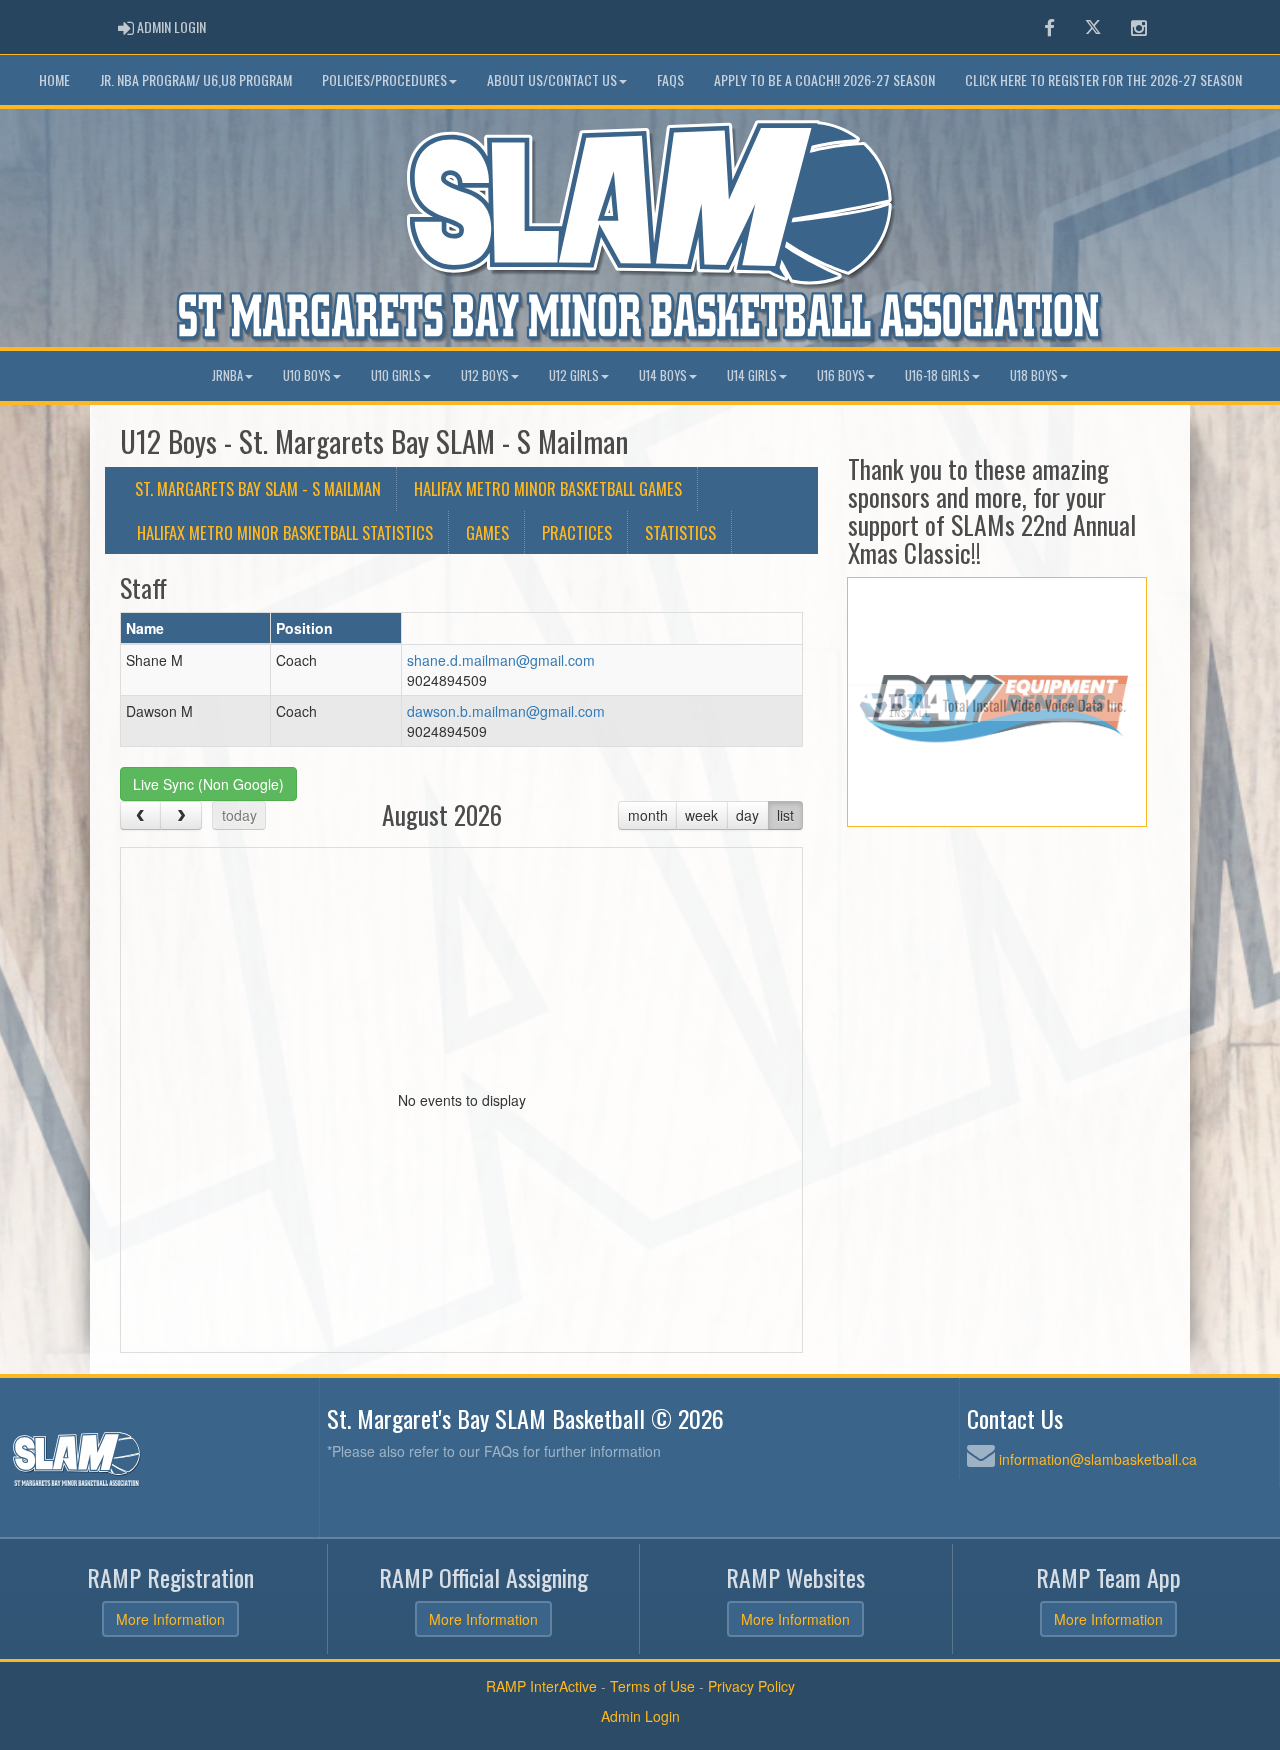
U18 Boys (1034, 375)
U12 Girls (574, 375)
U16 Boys (841, 375)
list (785, 815)
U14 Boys (663, 375)
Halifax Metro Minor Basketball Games (548, 488)
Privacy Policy (751, 1686)
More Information (170, 1619)
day (747, 815)
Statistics (680, 532)
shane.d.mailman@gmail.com (501, 660)
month (648, 815)
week (701, 815)
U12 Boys (485, 375)
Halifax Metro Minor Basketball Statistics (285, 532)
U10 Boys (307, 375)
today (239, 815)
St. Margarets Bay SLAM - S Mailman (258, 488)
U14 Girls (752, 375)
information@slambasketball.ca (1098, 1459)
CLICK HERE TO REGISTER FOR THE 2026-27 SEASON (1103, 79)
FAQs (670, 79)
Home (54, 79)
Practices (577, 532)
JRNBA (227, 375)
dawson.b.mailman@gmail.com (506, 711)
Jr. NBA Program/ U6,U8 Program (196, 79)
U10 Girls (396, 375)
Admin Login (640, 1716)
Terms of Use (652, 1686)
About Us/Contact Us (552, 79)
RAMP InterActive (541, 1686)
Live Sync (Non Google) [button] (208, 784)
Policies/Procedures (384, 79)
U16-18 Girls (937, 375)
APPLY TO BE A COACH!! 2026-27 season (824, 79)
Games (487, 532)
